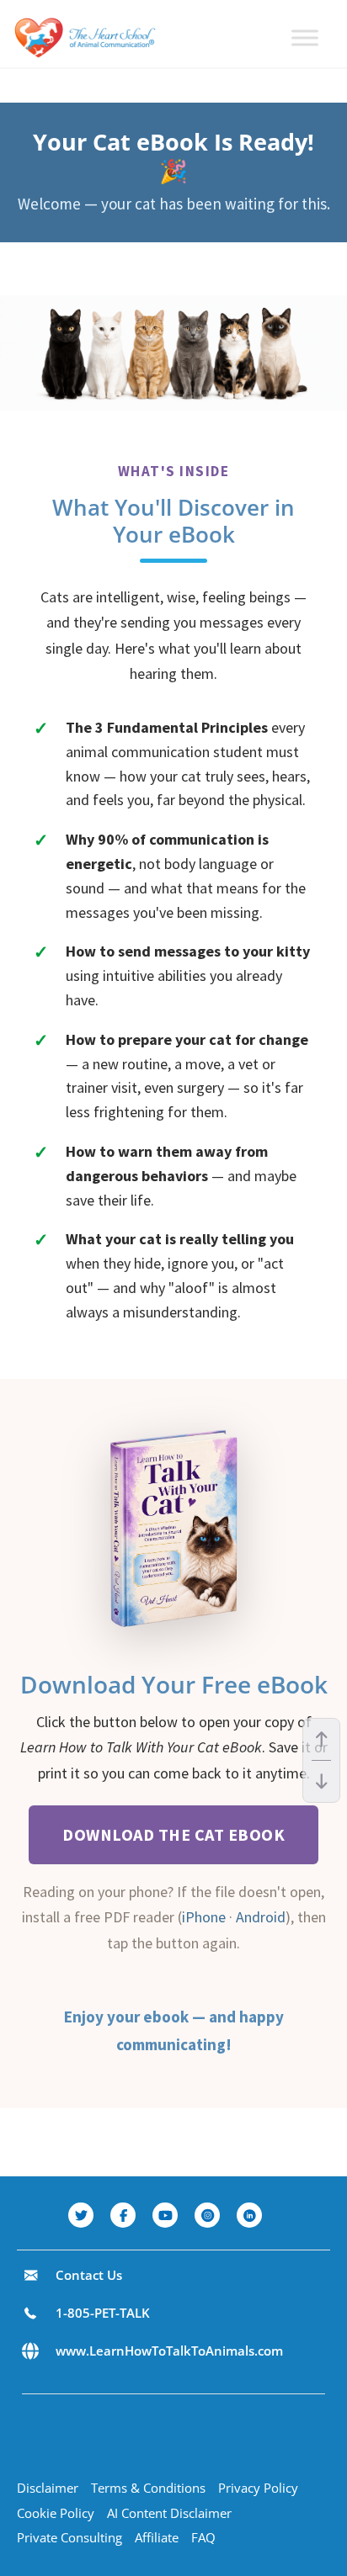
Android (261, 1917)
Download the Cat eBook (173, 1834)
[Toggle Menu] (305, 37)
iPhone (204, 1917)
